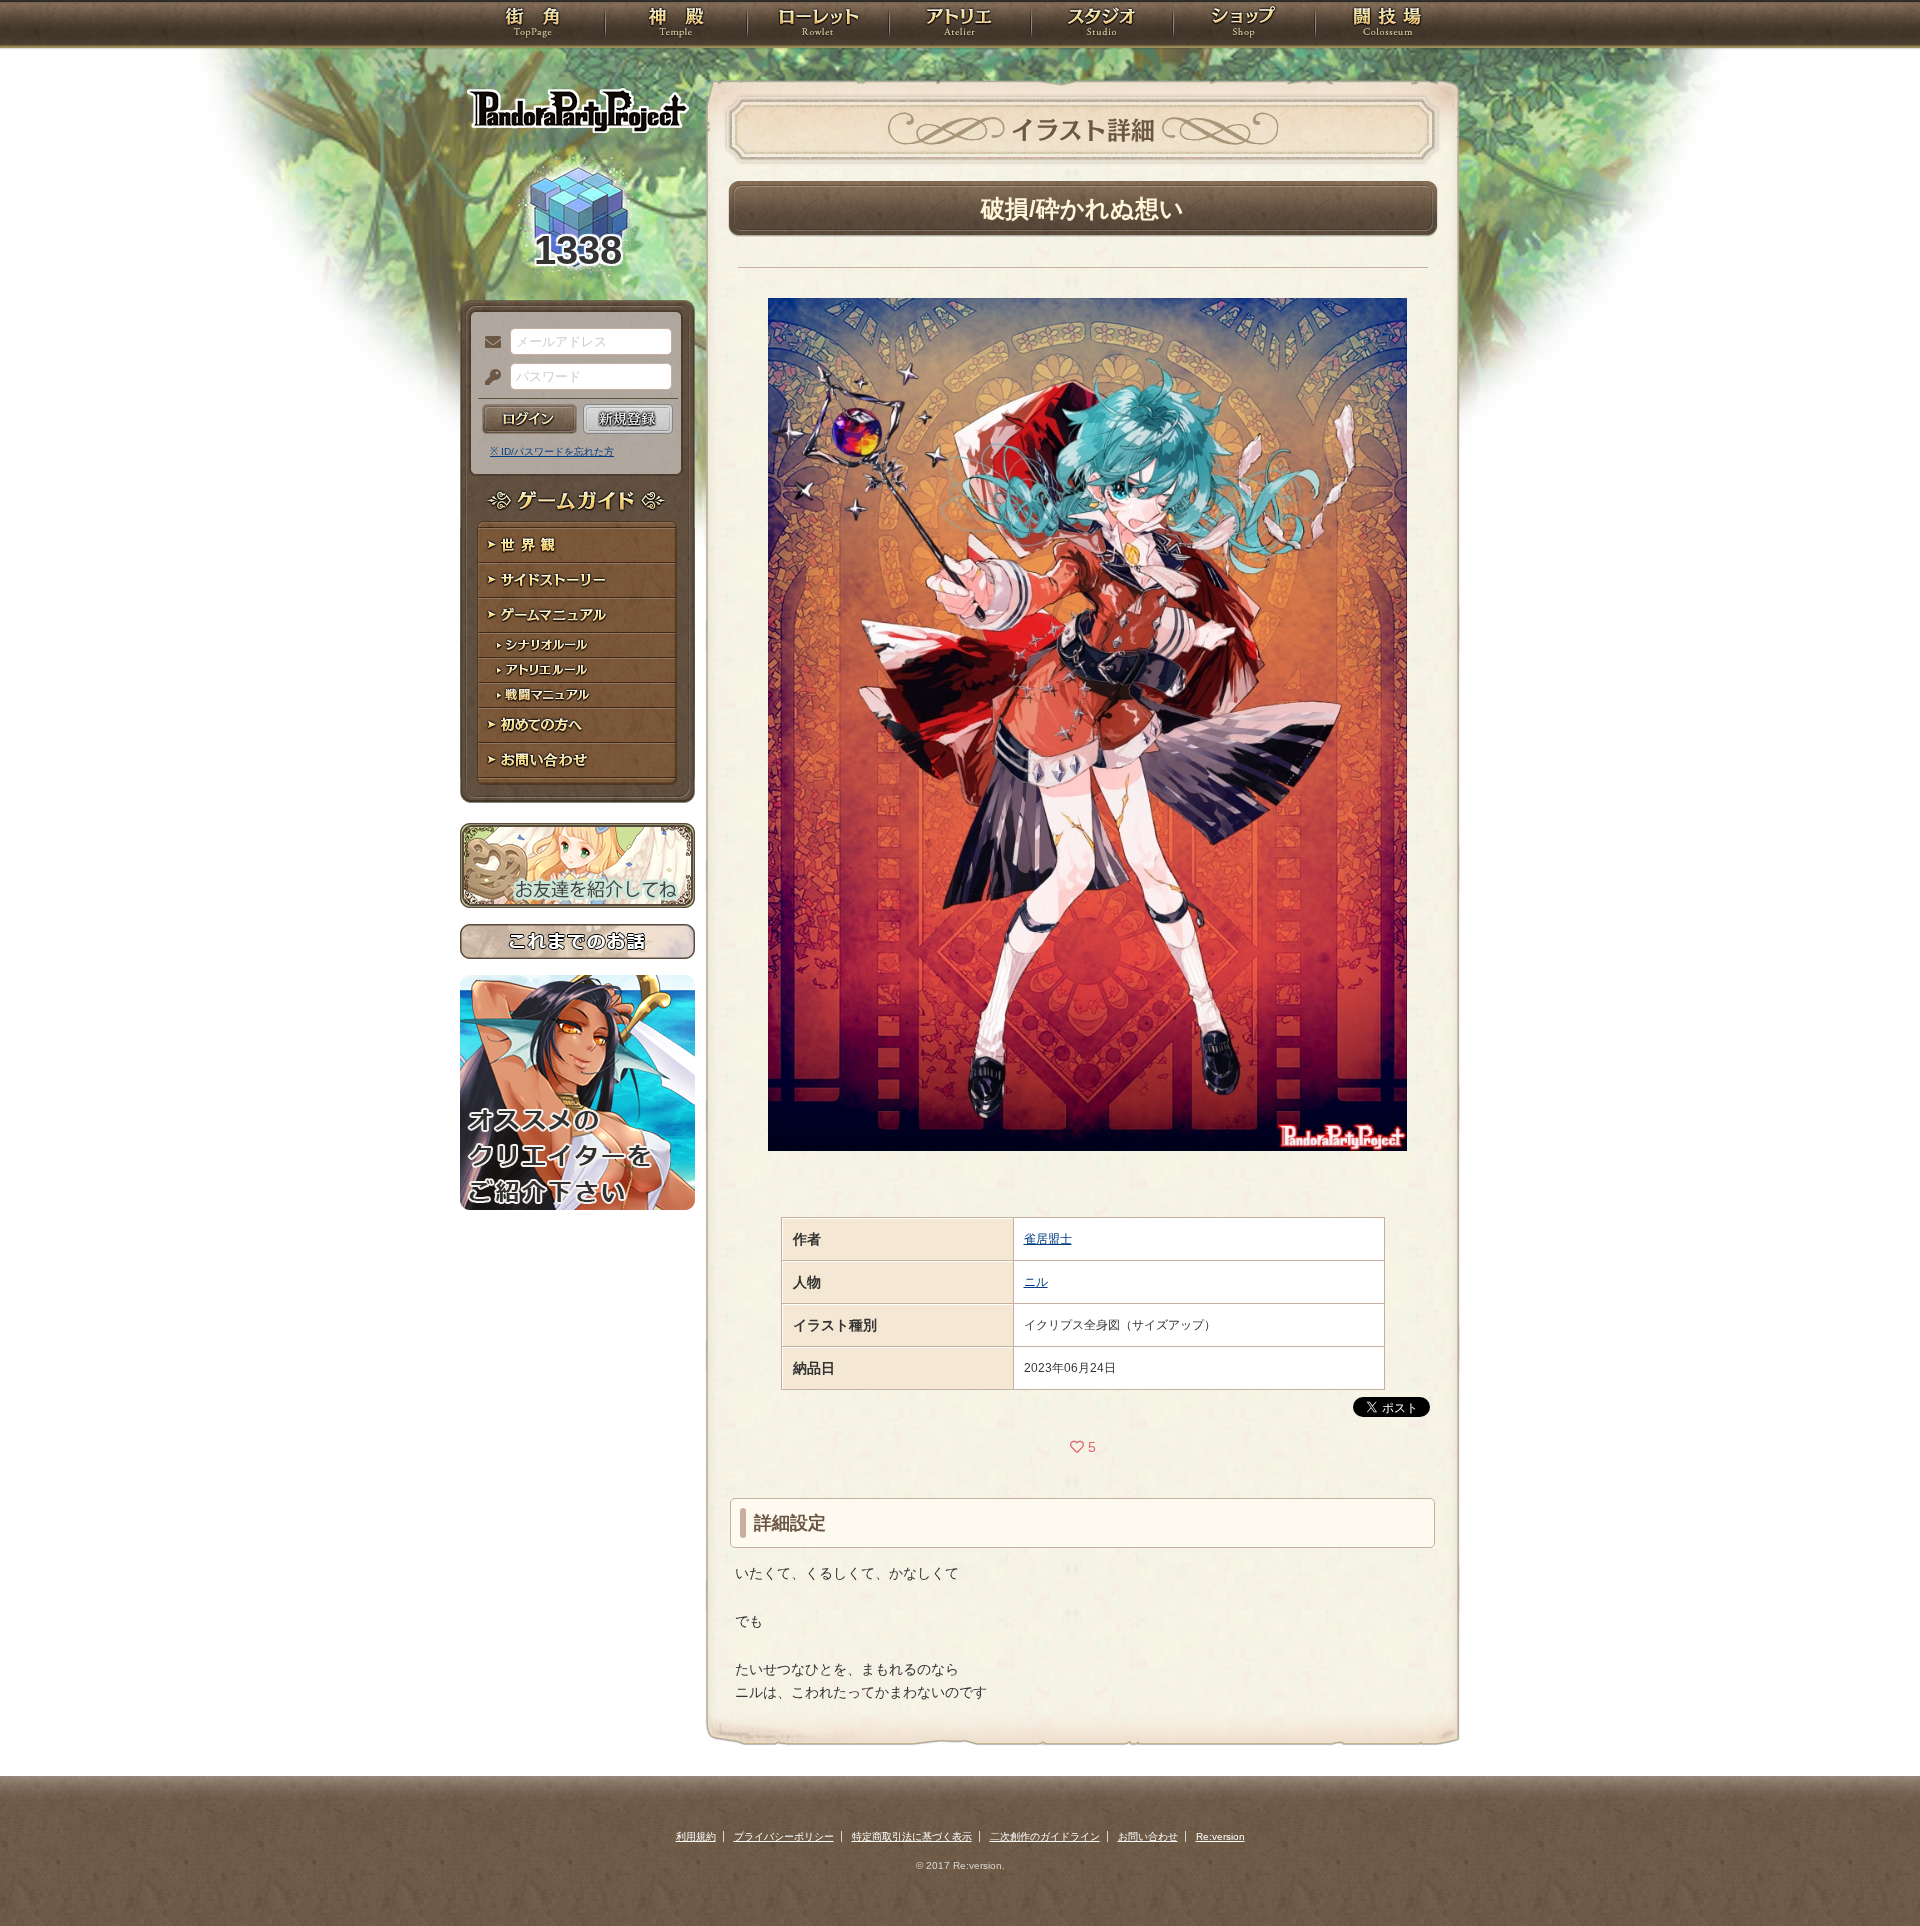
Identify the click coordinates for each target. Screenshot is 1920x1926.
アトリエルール (577, 670)
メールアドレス (488, 343)
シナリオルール (577, 645)
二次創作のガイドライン (1045, 1836)
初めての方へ (577, 725)
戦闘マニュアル (577, 695)
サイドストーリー (577, 580)
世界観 (577, 545)
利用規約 (696, 1836)
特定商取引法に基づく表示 (912, 1836)
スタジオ (1102, 25)
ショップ (1244, 25)
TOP (532, 25)
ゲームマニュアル (577, 615)
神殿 (676, 25)
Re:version (1220, 1836)
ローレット (818, 25)
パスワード (488, 378)
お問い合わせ (577, 760)
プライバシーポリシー (784, 1836)
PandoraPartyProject (577, 110)
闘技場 (1387, 25)
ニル (1036, 1282)
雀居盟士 (1048, 1239)
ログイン (529, 419)
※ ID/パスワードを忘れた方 (552, 451)
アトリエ (960, 25)
